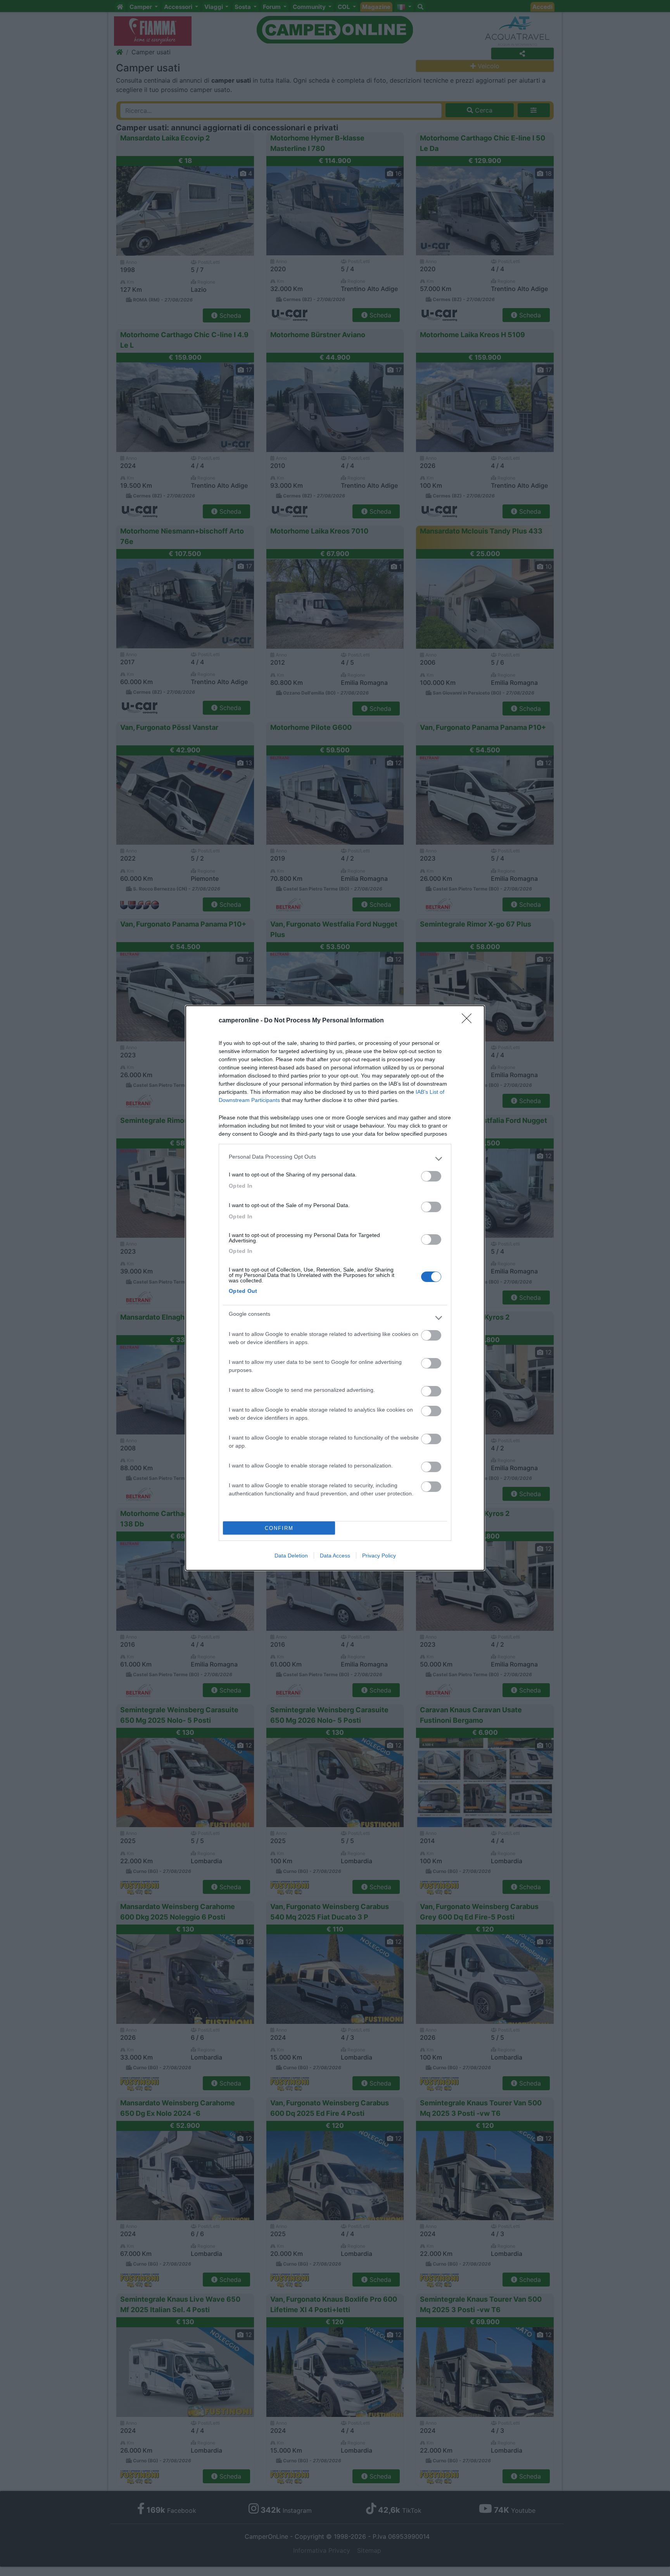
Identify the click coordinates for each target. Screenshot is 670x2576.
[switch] (431, 1176)
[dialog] (335, 1288)
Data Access (335, 1556)
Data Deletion (291, 1556)
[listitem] (335, 1159)
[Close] (469, 1021)
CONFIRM (279, 1528)
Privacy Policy (379, 1556)
